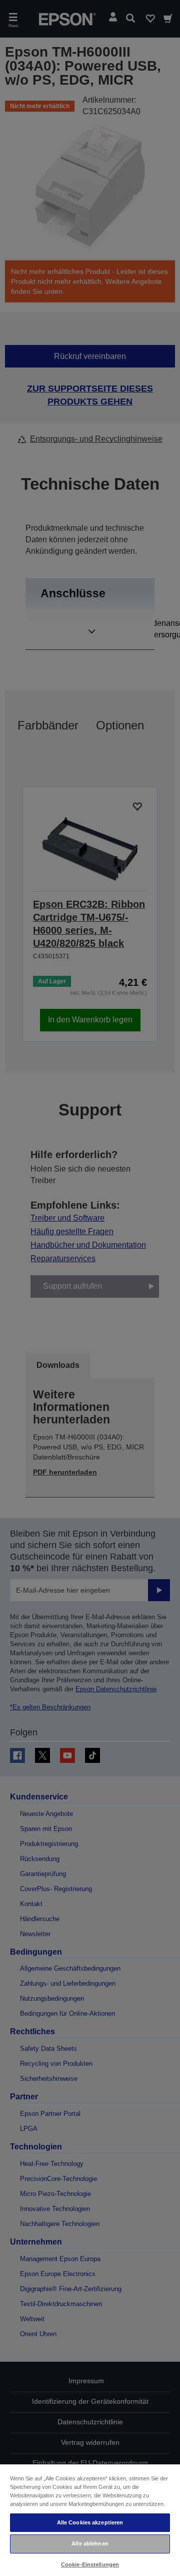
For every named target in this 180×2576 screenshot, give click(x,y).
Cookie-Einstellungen (90, 2564)
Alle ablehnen (90, 2543)
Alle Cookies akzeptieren (90, 2522)
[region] (90, 2520)
